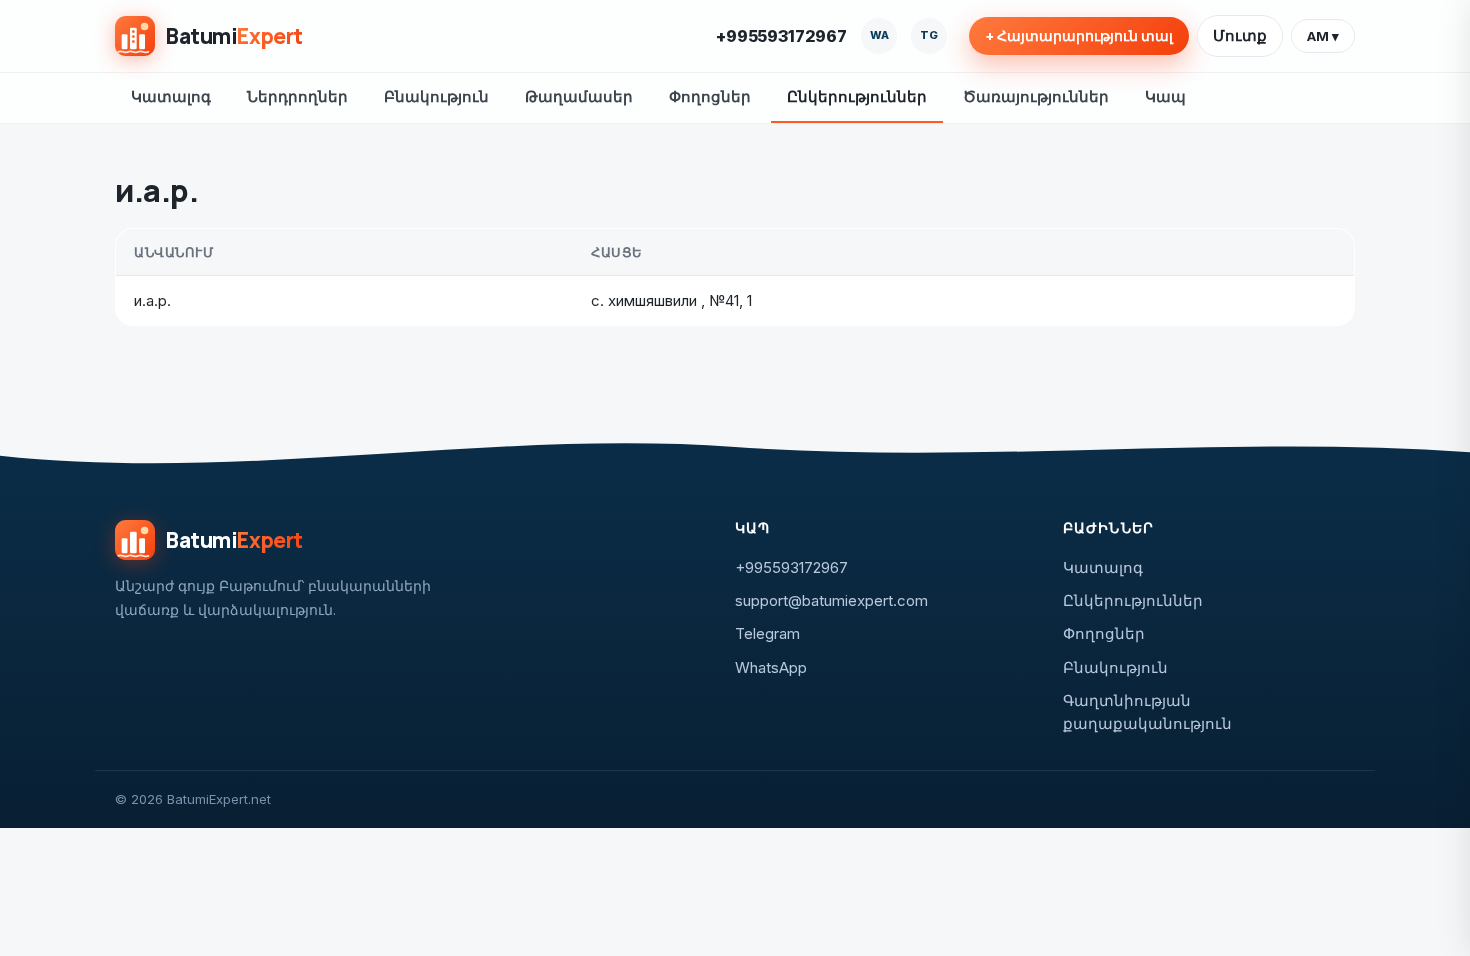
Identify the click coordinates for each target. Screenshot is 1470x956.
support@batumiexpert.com (831, 600)
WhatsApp (771, 667)
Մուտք (1240, 35)
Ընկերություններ (857, 96)
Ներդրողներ (297, 96)
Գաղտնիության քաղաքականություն (1147, 712)
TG (929, 35)
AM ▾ (1323, 36)
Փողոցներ (710, 96)
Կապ (1165, 96)
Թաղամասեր (579, 96)
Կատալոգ (171, 96)
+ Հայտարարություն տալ (1079, 36)
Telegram (767, 633)
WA (879, 35)
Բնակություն (436, 96)
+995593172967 (781, 36)
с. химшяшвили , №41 (665, 300)
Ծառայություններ (1036, 96)
